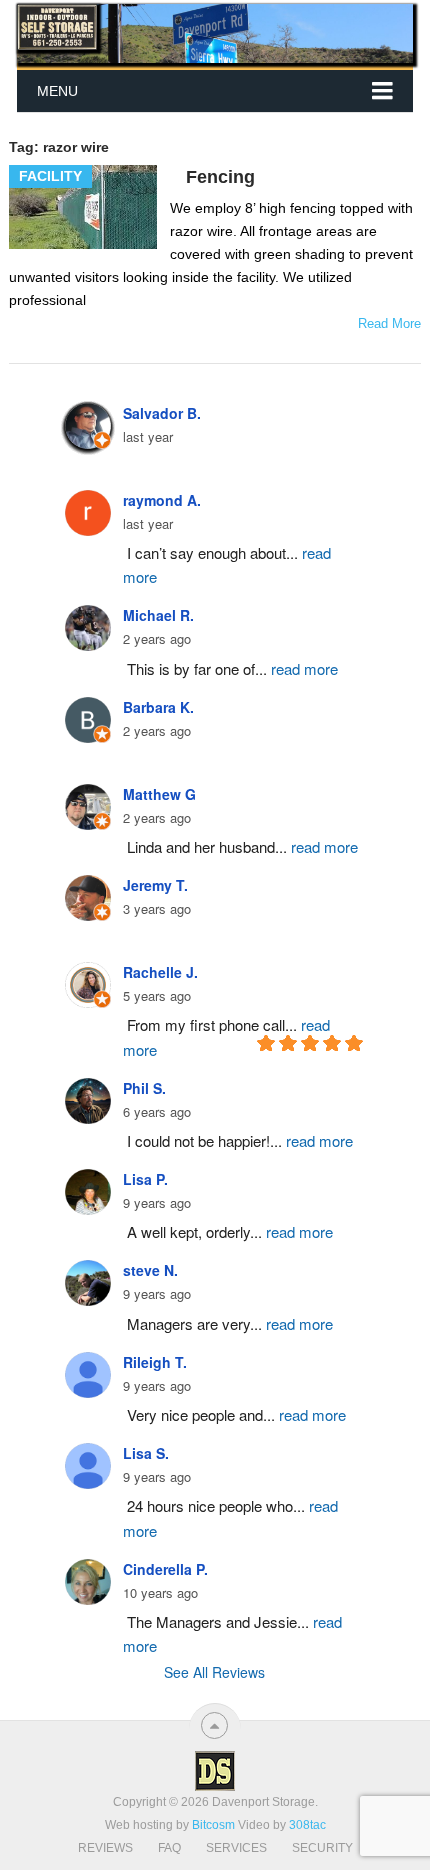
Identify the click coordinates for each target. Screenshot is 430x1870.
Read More (389, 323)
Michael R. (158, 615)
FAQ (169, 1848)
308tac (307, 1825)
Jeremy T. (155, 885)
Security (322, 1848)
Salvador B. (162, 413)
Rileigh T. (155, 1362)
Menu (57, 91)
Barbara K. (158, 707)
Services (236, 1848)
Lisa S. (146, 1453)
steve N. (150, 1270)
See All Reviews (214, 1672)
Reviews (105, 1848)
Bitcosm (212, 1825)
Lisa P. (145, 1179)
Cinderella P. (165, 1569)
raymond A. (162, 500)
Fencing (220, 177)
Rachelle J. (160, 972)
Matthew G (159, 794)
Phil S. (144, 1088)
